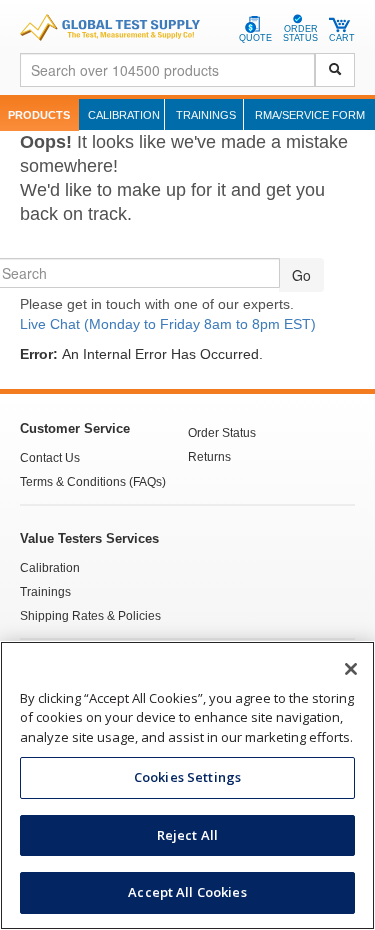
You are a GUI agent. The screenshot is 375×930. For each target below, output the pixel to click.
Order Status (222, 433)
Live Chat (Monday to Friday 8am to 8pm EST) (168, 324)
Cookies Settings (187, 777)
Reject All (187, 835)
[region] (187, 785)
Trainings (206, 115)
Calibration (124, 115)
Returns (209, 457)
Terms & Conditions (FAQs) (93, 482)
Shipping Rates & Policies (90, 616)
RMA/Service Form (310, 115)
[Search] (335, 70)
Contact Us (50, 458)
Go (301, 275)
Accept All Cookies (187, 892)
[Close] (351, 669)
